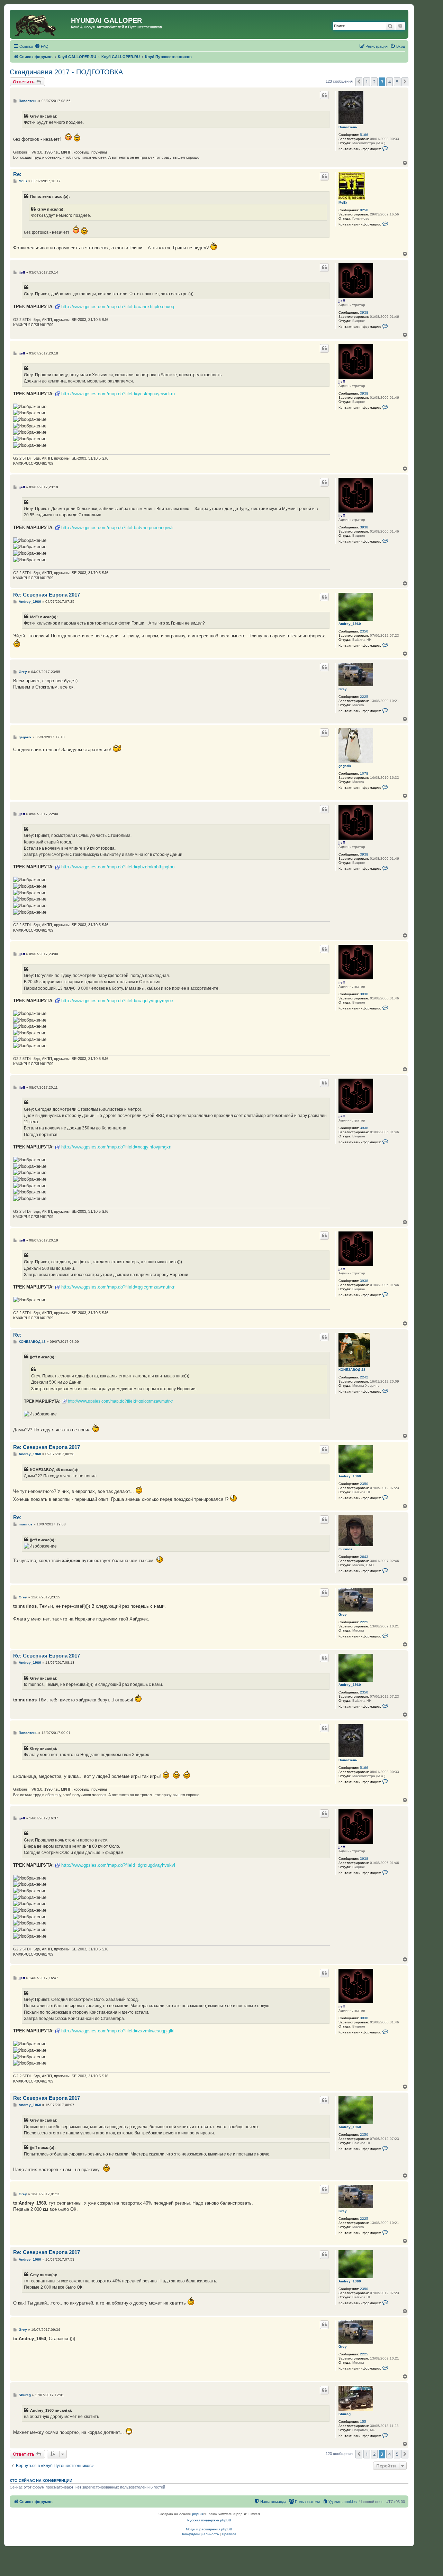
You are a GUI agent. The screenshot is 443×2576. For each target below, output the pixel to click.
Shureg (345, 2414)
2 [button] (374, 82)
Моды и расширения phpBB (209, 2529)
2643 (364, 1557)
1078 (364, 773)
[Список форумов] (41, 24)
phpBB (198, 2514)
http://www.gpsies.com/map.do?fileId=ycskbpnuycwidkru (118, 394)
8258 (364, 210)
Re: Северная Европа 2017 (47, 595)
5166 (364, 135)
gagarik (345, 766)
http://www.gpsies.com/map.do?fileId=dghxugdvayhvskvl (118, 1865)
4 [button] (390, 82)
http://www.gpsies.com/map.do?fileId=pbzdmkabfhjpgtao (118, 867)
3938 (364, 312)
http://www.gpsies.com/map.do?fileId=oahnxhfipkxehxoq (118, 307)
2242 (364, 1377)
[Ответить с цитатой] (324, 95)
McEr (343, 202)
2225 (364, 697)
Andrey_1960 (350, 624)
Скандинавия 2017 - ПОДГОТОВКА (66, 72)
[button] (359, 82)
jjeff (342, 301)
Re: (17, 174)
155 (363, 2422)
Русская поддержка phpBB (209, 2520)
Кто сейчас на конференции (41, 2481)
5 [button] (397, 82)
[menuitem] (42, 46)
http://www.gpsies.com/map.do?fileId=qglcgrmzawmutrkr (118, 1287)
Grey (343, 689)
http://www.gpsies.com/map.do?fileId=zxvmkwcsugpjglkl (118, 2031)
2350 (364, 631)
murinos (345, 1549)
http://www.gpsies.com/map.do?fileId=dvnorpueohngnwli (117, 528)
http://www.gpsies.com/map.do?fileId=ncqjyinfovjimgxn (116, 1147)
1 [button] (367, 82)
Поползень (348, 127)
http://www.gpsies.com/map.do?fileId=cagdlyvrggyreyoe (117, 1001)
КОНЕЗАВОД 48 (352, 1370)
